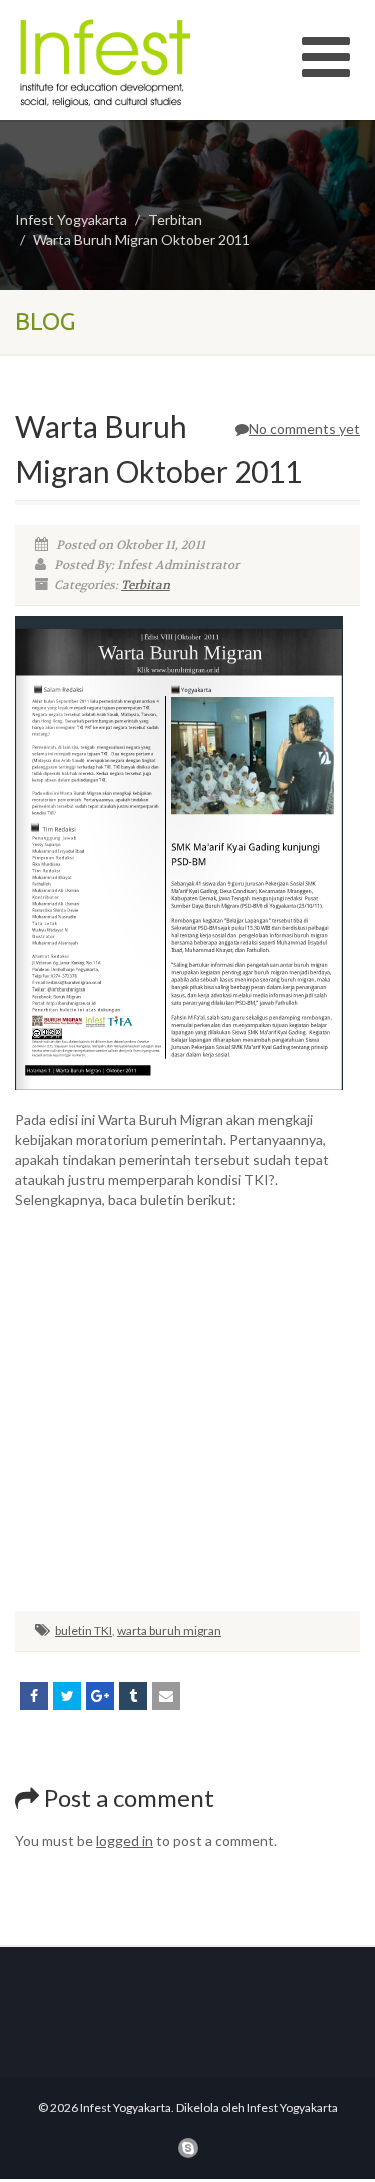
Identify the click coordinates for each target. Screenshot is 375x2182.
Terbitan (175, 219)
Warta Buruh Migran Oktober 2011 (141, 239)
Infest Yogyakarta (71, 219)
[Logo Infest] (125, 63)
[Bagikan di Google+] (100, 1696)
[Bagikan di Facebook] (34, 1696)
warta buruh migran (169, 1630)
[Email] (166, 1696)
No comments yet (304, 428)
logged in (124, 1840)
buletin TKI (83, 1630)
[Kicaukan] (67, 1696)
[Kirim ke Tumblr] (133, 1696)
